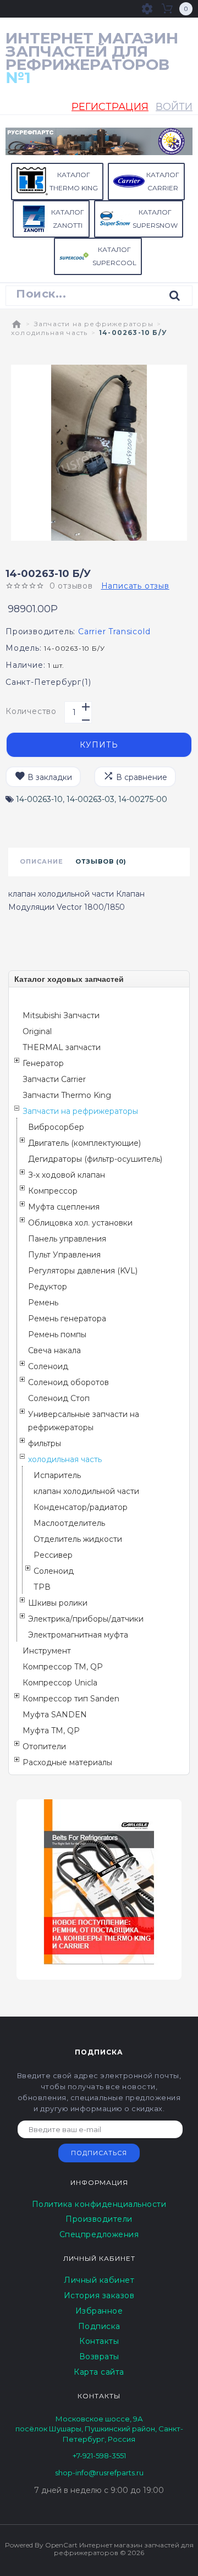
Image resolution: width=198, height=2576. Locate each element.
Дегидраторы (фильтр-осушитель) (95, 1159)
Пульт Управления (64, 1255)
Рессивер (53, 1555)
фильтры (45, 1443)
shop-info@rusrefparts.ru (99, 2473)
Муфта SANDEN (55, 1715)
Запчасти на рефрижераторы (94, 324)
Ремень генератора (67, 1319)
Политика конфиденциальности (99, 2204)
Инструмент (47, 1651)
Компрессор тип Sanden (71, 1699)
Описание (42, 861)
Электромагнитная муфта (78, 1635)
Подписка (99, 2326)
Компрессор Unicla (60, 1683)
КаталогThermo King (74, 181)
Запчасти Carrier (54, 1079)
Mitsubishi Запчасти (61, 1015)
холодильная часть (49, 333)
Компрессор (53, 1191)
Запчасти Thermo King (67, 1095)
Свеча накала (54, 1350)
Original (37, 1031)
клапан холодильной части (86, 1491)
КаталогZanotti (68, 219)
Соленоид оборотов (68, 1382)
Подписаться (99, 2153)
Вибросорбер (56, 1127)
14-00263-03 (90, 799)
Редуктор (48, 1287)
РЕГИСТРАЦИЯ (110, 107)
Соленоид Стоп (59, 1398)
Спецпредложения (99, 2234)
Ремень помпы (57, 1334)
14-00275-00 (143, 799)
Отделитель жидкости (78, 1539)
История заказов (99, 2295)
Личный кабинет (99, 2280)
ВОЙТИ (174, 107)
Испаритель (57, 1475)
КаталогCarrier (163, 181)
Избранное (99, 2311)
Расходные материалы (67, 1762)
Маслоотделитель (69, 1523)
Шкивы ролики (58, 1603)
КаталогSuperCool (114, 256)
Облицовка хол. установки (80, 1223)
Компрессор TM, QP (63, 1667)
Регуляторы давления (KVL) (83, 1271)
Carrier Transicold (114, 631)
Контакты (99, 2341)
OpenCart (61, 2545)
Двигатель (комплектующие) (84, 1143)
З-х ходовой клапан (67, 1175)
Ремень (43, 1303)
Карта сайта (99, 2372)
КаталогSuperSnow (155, 219)
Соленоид (48, 1366)
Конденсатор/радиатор (81, 1507)
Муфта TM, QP (51, 1731)
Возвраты (99, 2357)
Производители (99, 2219)
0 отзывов (71, 586)
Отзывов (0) (101, 861)
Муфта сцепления (64, 1207)
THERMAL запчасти (62, 1047)
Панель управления (67, 1239)
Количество (31, 711)
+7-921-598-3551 (99, 2456)
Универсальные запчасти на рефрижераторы (84, 1421)
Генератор (43, 1063)
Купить (99, 745)
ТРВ (42, 1587)
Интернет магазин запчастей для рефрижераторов (92, 58)
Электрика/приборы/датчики (86, 1619)
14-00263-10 (39, 799)
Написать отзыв (135, 586)
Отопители (44, 1746)
